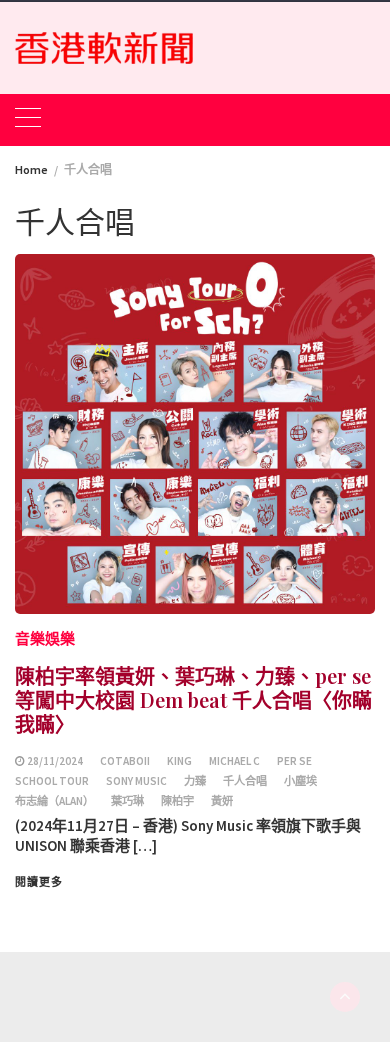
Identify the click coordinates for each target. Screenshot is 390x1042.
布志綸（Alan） (54, 801)
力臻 (195, 781)
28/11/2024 (55, 761)
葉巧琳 (127, 801)
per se (294, 761)
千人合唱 (245, 781)
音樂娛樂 (45, 638)
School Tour (52, 781)
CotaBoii (125, 761)
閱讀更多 (39, 882)
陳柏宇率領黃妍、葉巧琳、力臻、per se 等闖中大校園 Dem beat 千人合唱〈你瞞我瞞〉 (193, 699)
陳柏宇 (177, 801)
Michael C (234, 761)
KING (179, 761)
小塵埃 (300, 781)
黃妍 (222, 801)
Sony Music (136, 781)
